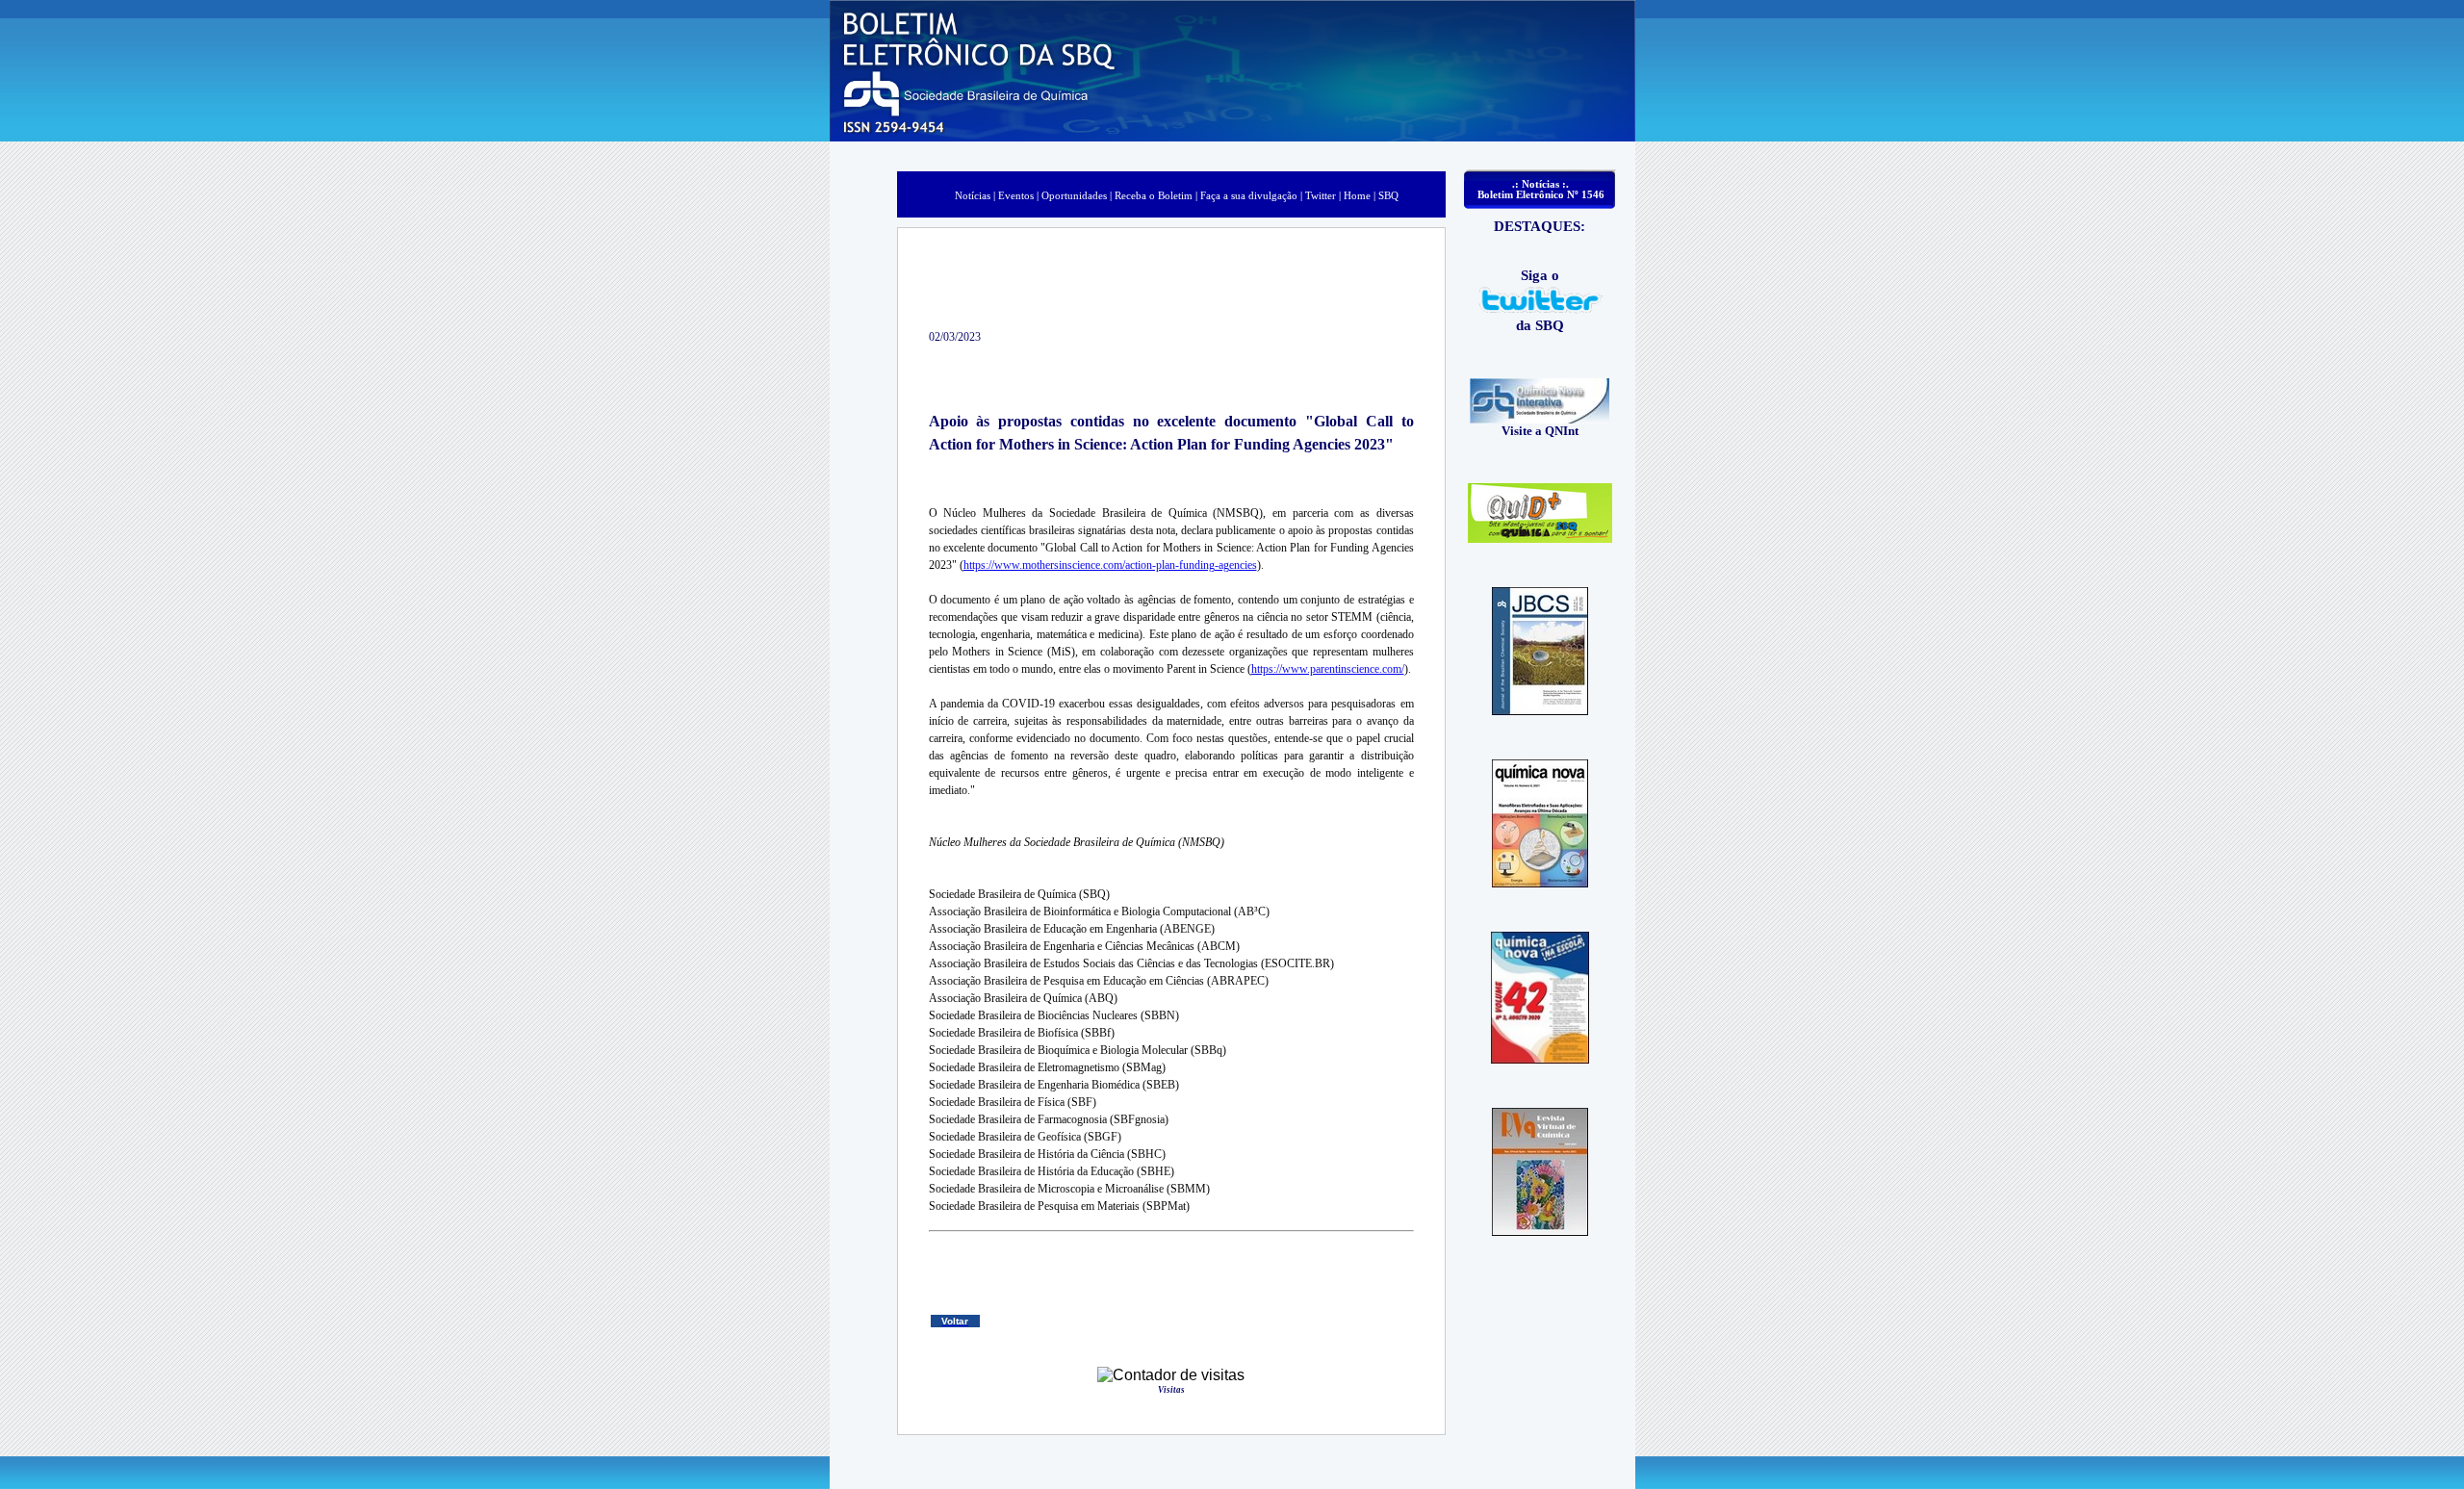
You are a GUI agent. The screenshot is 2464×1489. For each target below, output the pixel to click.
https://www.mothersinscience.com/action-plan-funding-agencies (1110, 565)
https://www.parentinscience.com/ (1328, 669)
